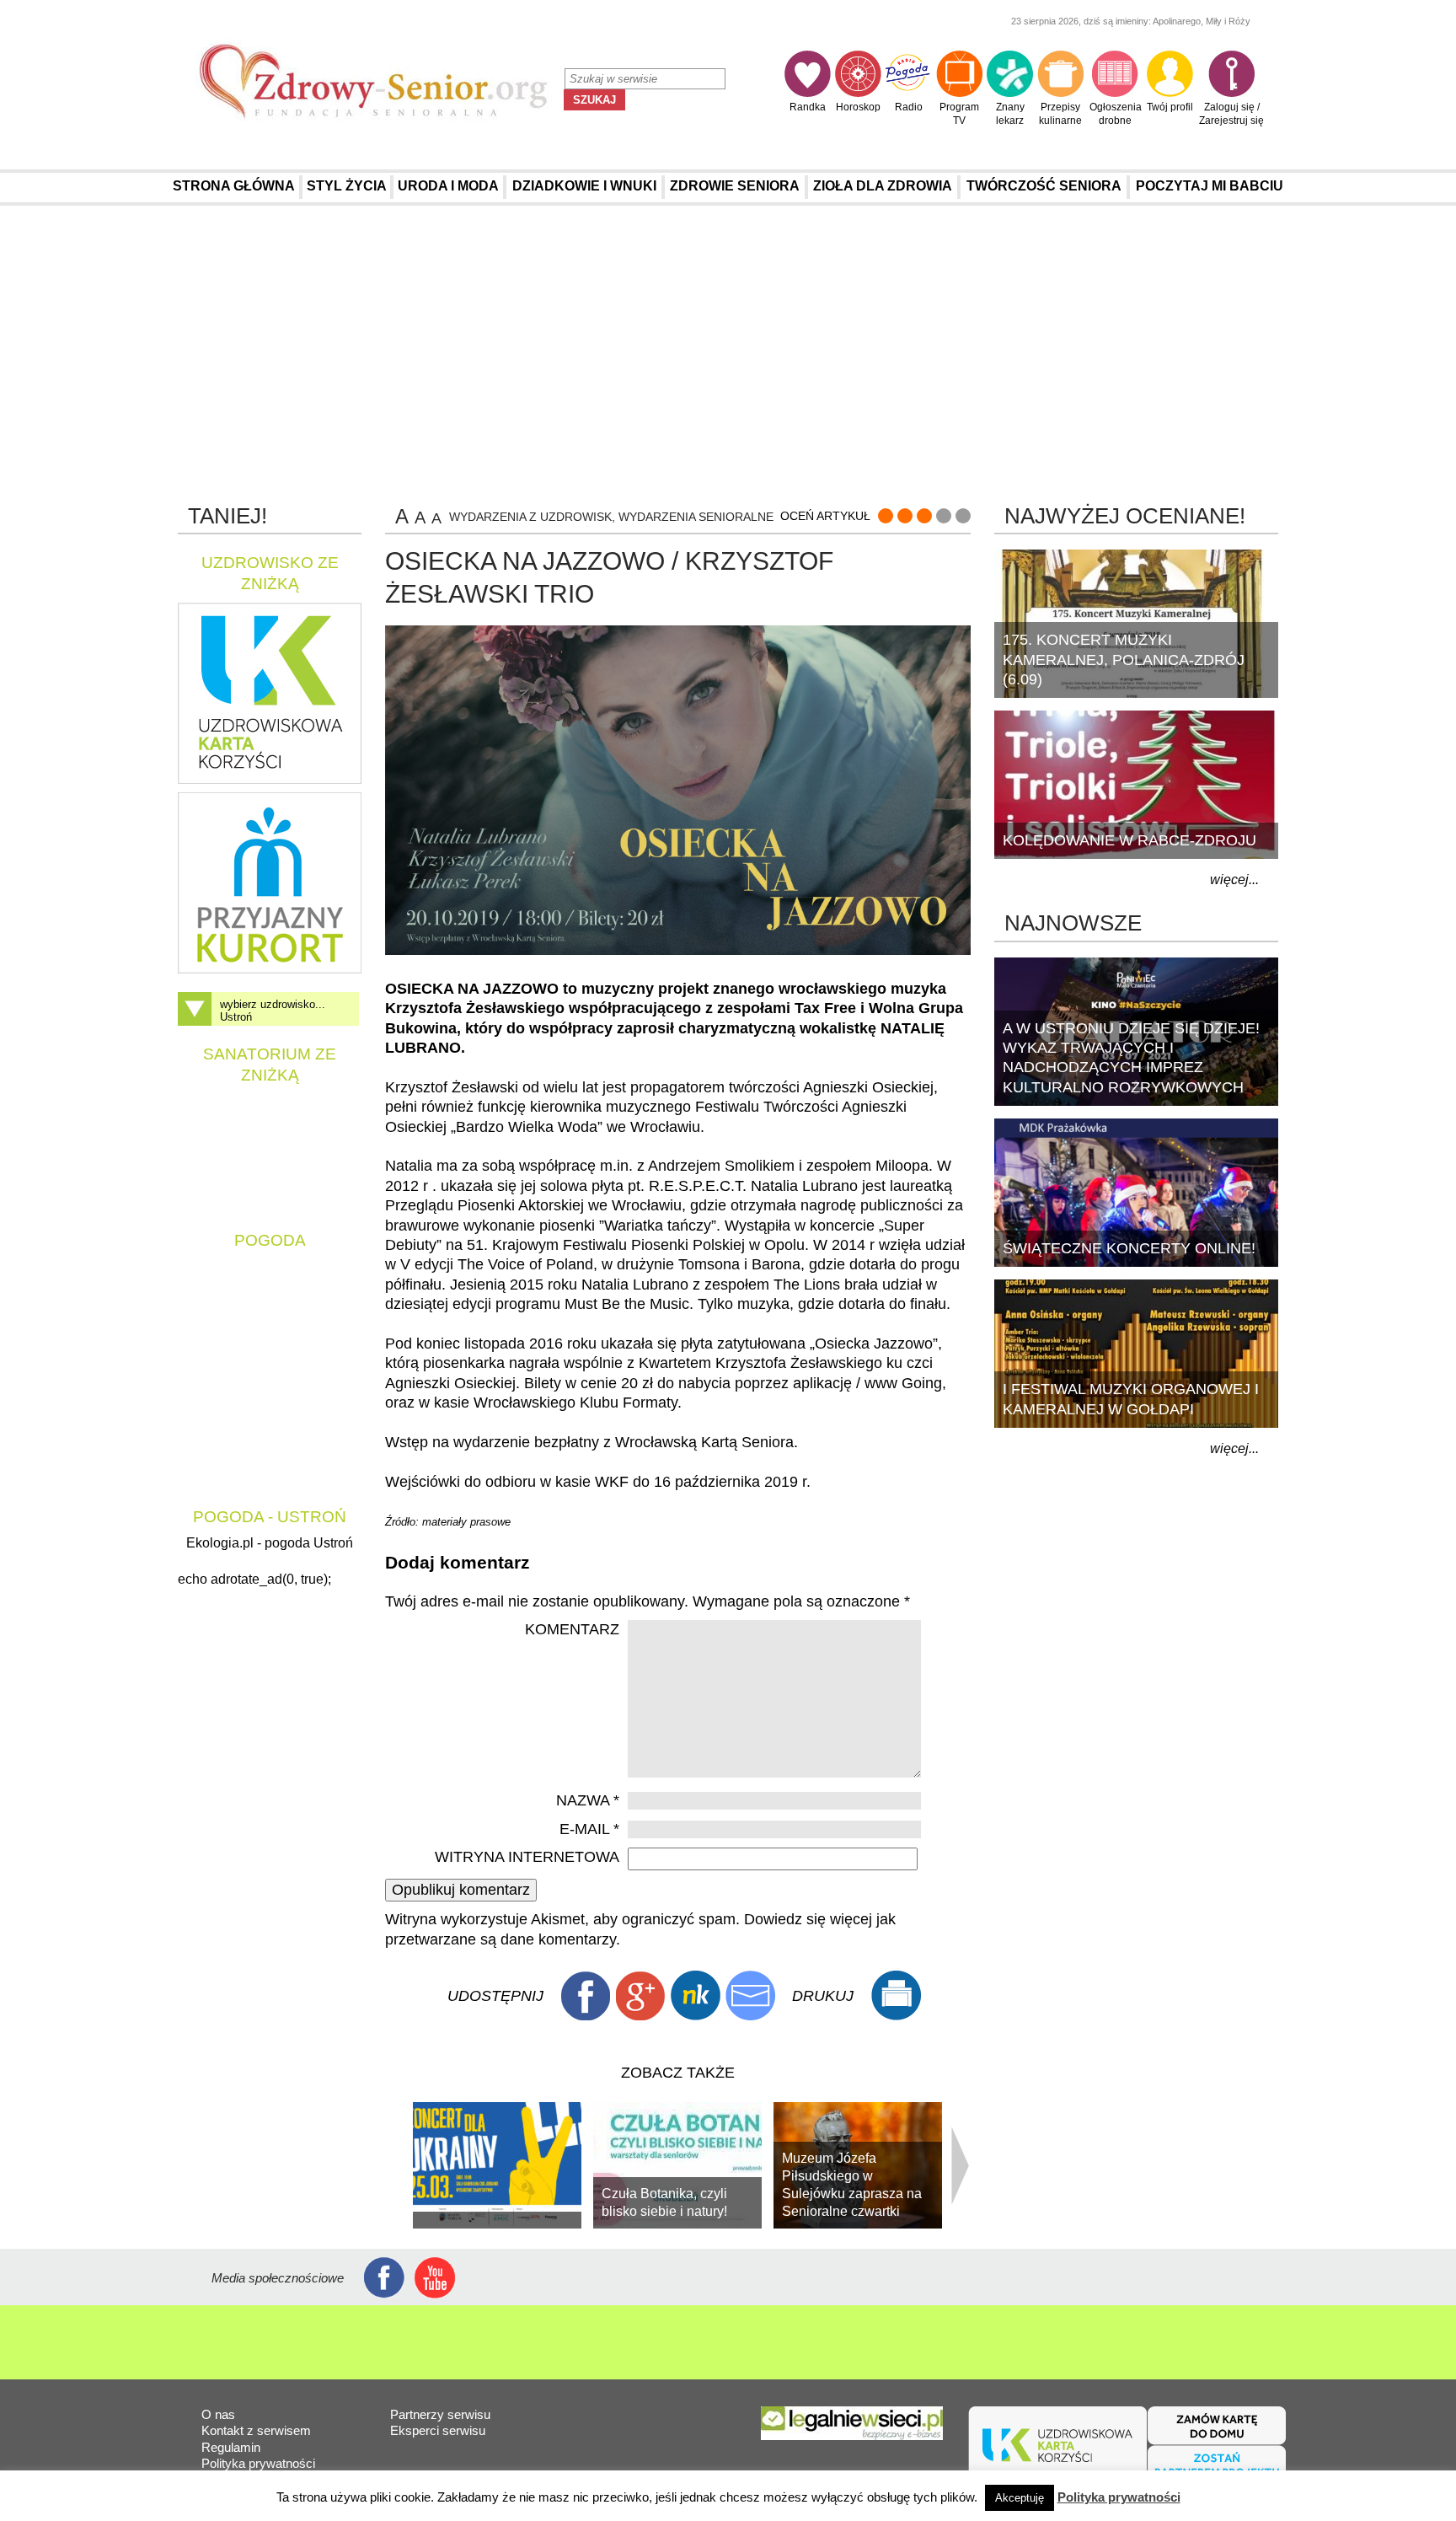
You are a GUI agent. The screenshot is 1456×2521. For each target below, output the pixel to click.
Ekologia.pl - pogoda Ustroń (270, 1543)
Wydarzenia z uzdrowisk (530, 517)
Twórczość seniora (1044, 186)
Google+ (640, 1996)
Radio (909, 107)
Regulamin (231, 2447)
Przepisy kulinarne (1060, 114)
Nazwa (588, 1800)
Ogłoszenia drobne (1116, 114)
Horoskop (858, 107)
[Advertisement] (728, 353)
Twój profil (1170, 107)
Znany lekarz (1010, 114)
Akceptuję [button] (1020, 2498)
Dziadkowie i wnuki (584, 186)
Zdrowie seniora (735, 186)
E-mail (589, 1829)
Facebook (586, 1996)
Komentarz (572, 1629)
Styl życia (347, 186)
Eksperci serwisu (438, 2430)
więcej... (1234, 880)
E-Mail (750, 1996)
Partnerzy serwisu (440, 2414)
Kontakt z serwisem (256, 2430)
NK (695, 1996)
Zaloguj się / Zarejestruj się (1231, 114)
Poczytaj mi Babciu (1210, 186)
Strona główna (234, 186)
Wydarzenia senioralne (696, 517)
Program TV (959, 114)
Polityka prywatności (258, 2463)
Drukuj (896, 1996)
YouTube (435, 2278)
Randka (808, 107)
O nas (218, 2414)
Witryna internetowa (527, 1857)
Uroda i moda (448, 186)
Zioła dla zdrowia (883, 186)
